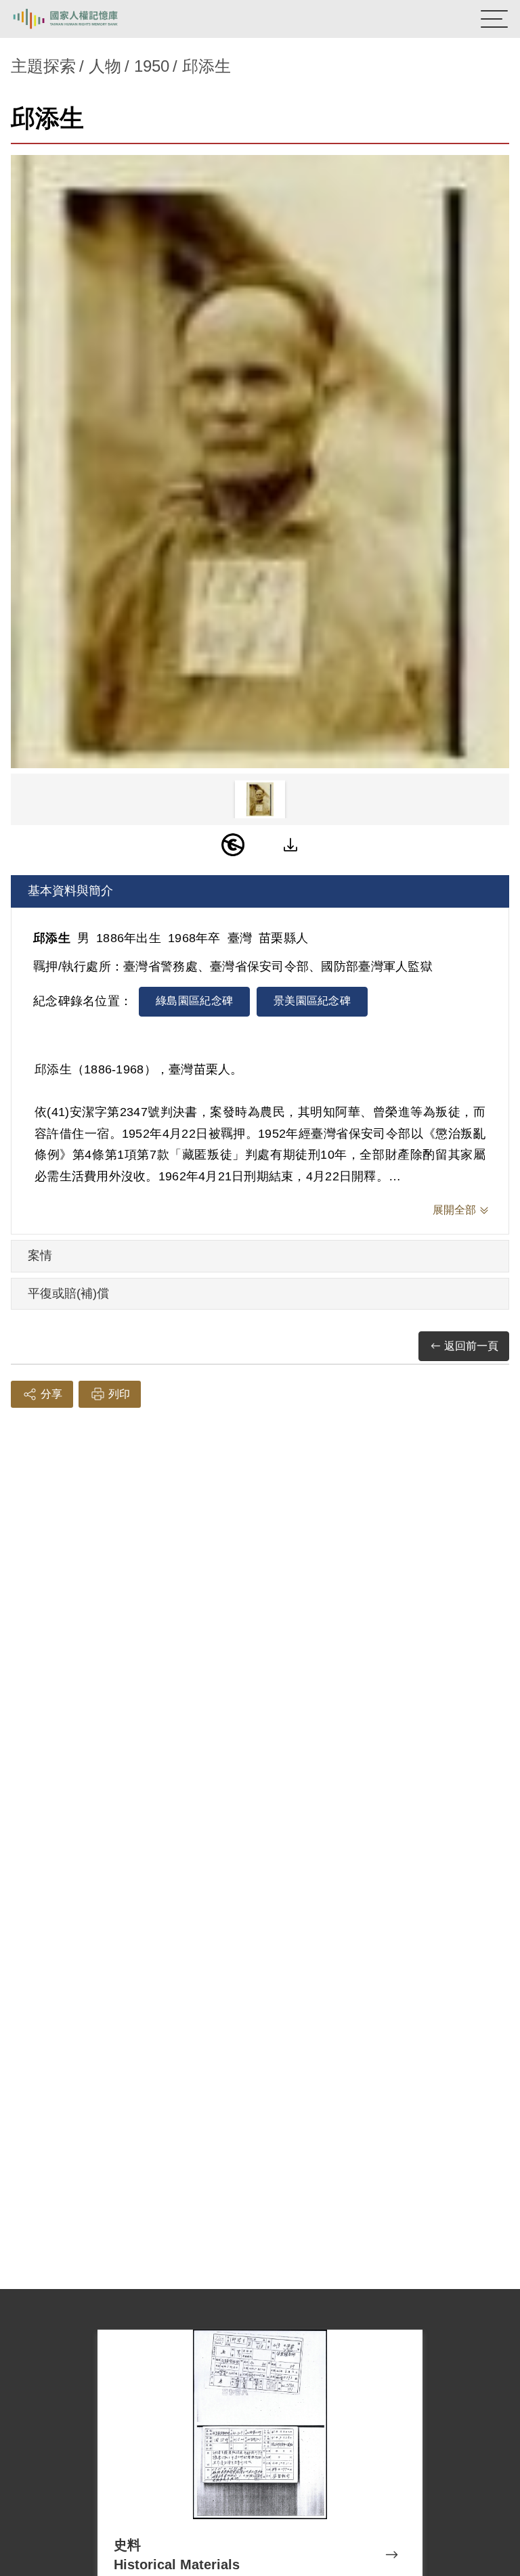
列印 (119, 1394)
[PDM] (233, 845)
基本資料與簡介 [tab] (70, 891)
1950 (152, 66)
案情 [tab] (40, 1256)
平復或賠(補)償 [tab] (68, 1293)
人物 (105, 66)
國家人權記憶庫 (79, 19)
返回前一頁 (471, 1346)
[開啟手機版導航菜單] (494, 19)
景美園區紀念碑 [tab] (312, 1001)
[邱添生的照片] (260, 462)
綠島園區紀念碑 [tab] (194, 1001)
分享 (51, 1394)
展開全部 (454, 1210)
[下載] (290, 845)
